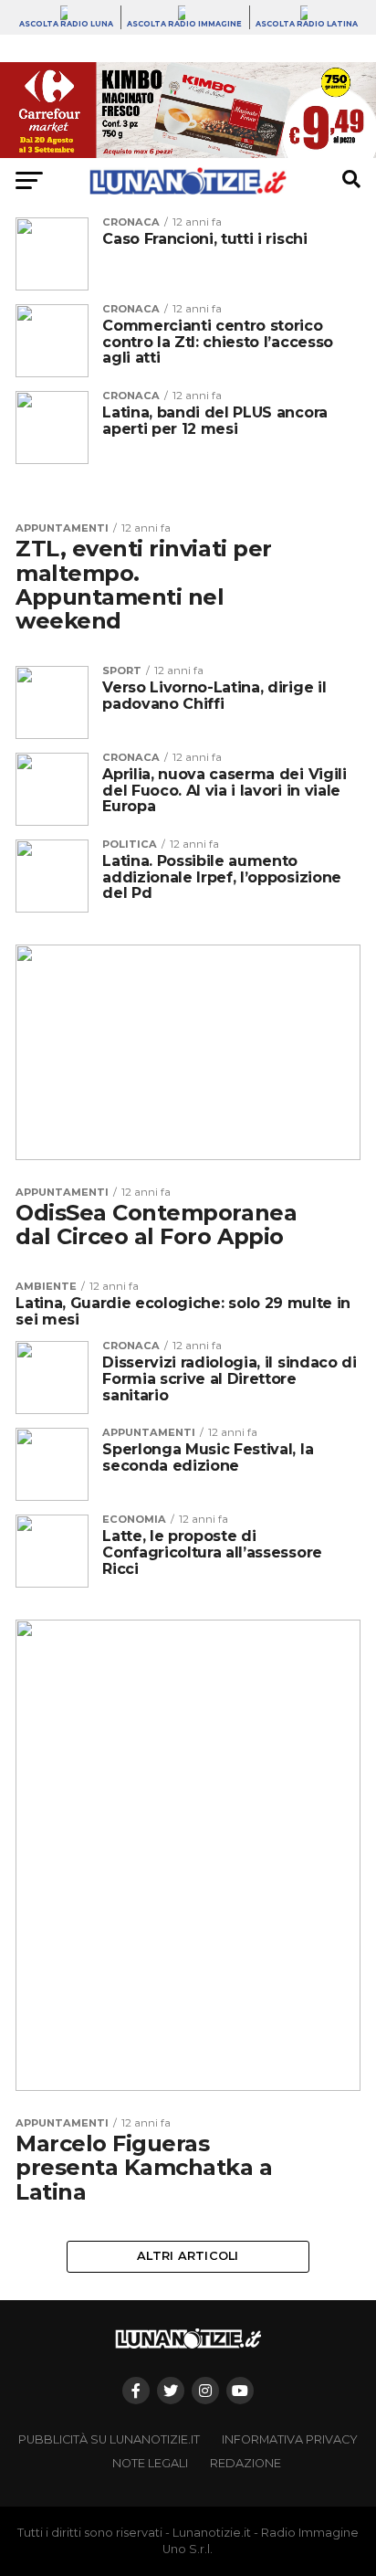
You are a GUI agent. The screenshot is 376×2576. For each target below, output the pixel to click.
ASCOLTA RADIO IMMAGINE (184, 24)
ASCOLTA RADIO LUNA (66, 24)
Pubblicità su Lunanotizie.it (109, 2439)
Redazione (245, 2463)
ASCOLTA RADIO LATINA (307, 24)
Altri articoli (188, 2256)
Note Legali (150, 2463)
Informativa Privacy (290, 2439)
